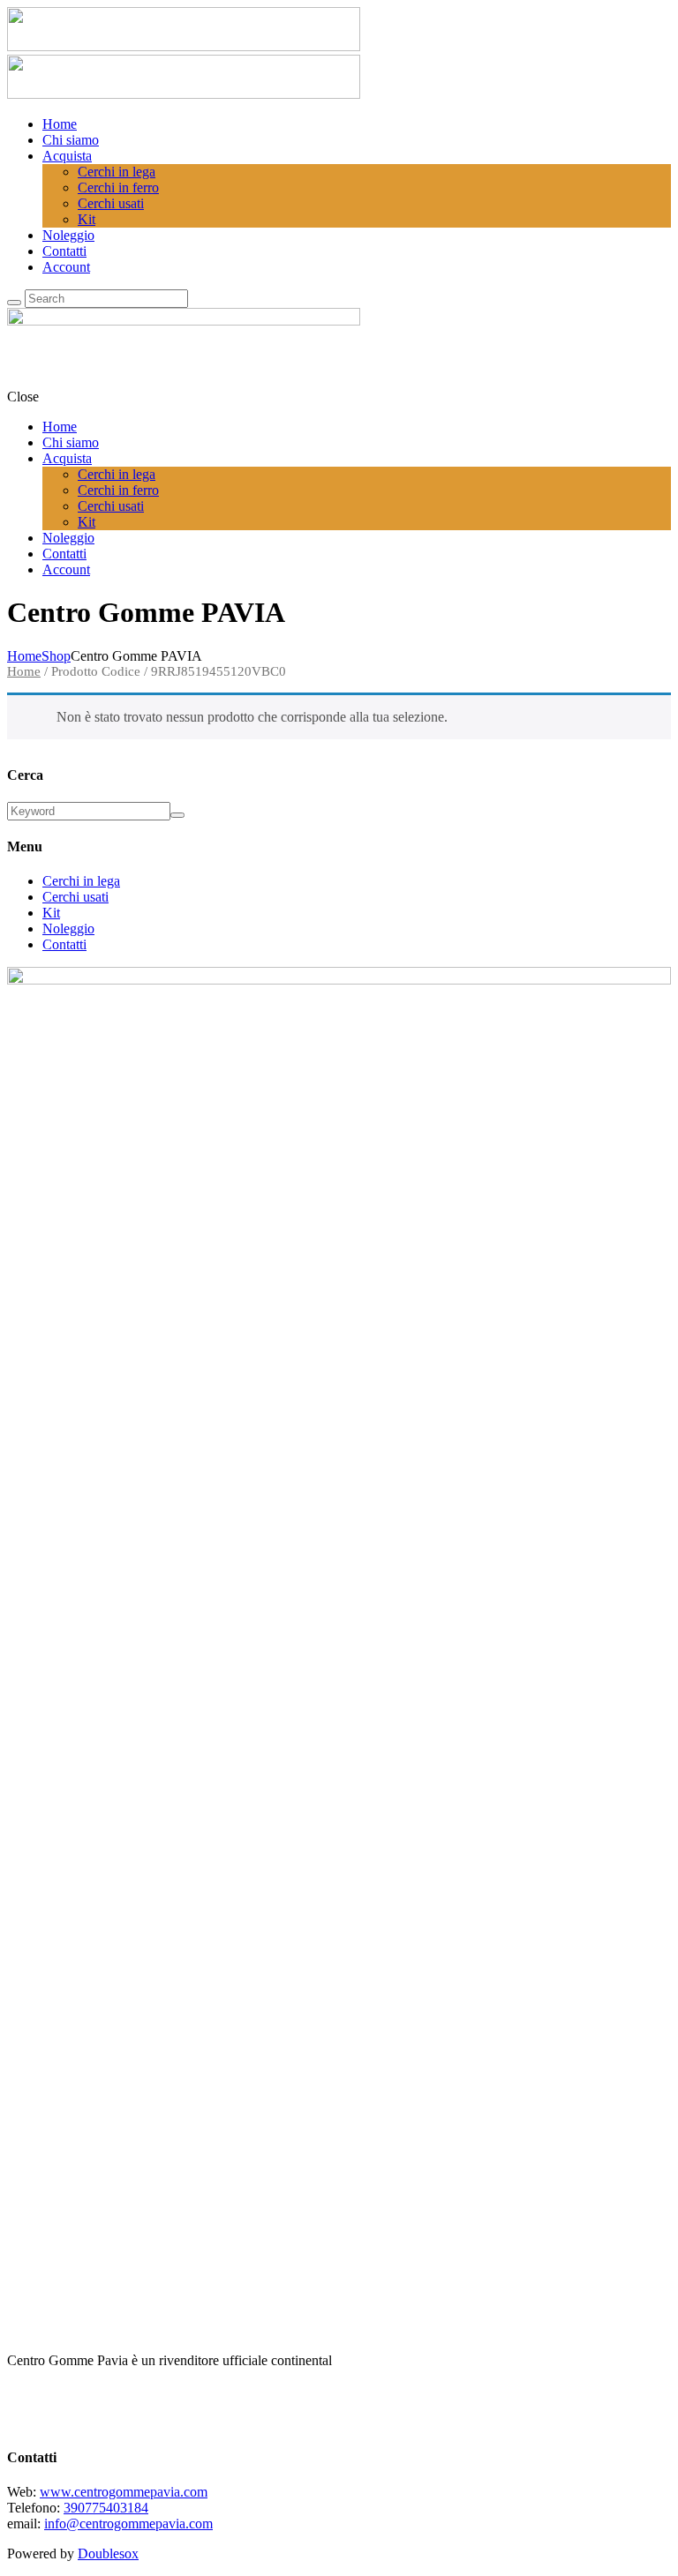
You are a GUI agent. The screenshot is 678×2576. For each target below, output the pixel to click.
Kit (51, 913)
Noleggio (68, 929)
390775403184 (106, 2508)
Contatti (64, 944)
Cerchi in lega (81, 881)
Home (24, 656)
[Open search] (14, 303)
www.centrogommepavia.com (124, 2492)
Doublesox (108, 2554)
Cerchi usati (75, 897)
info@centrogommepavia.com (128, 2524)
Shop (56, 656)
